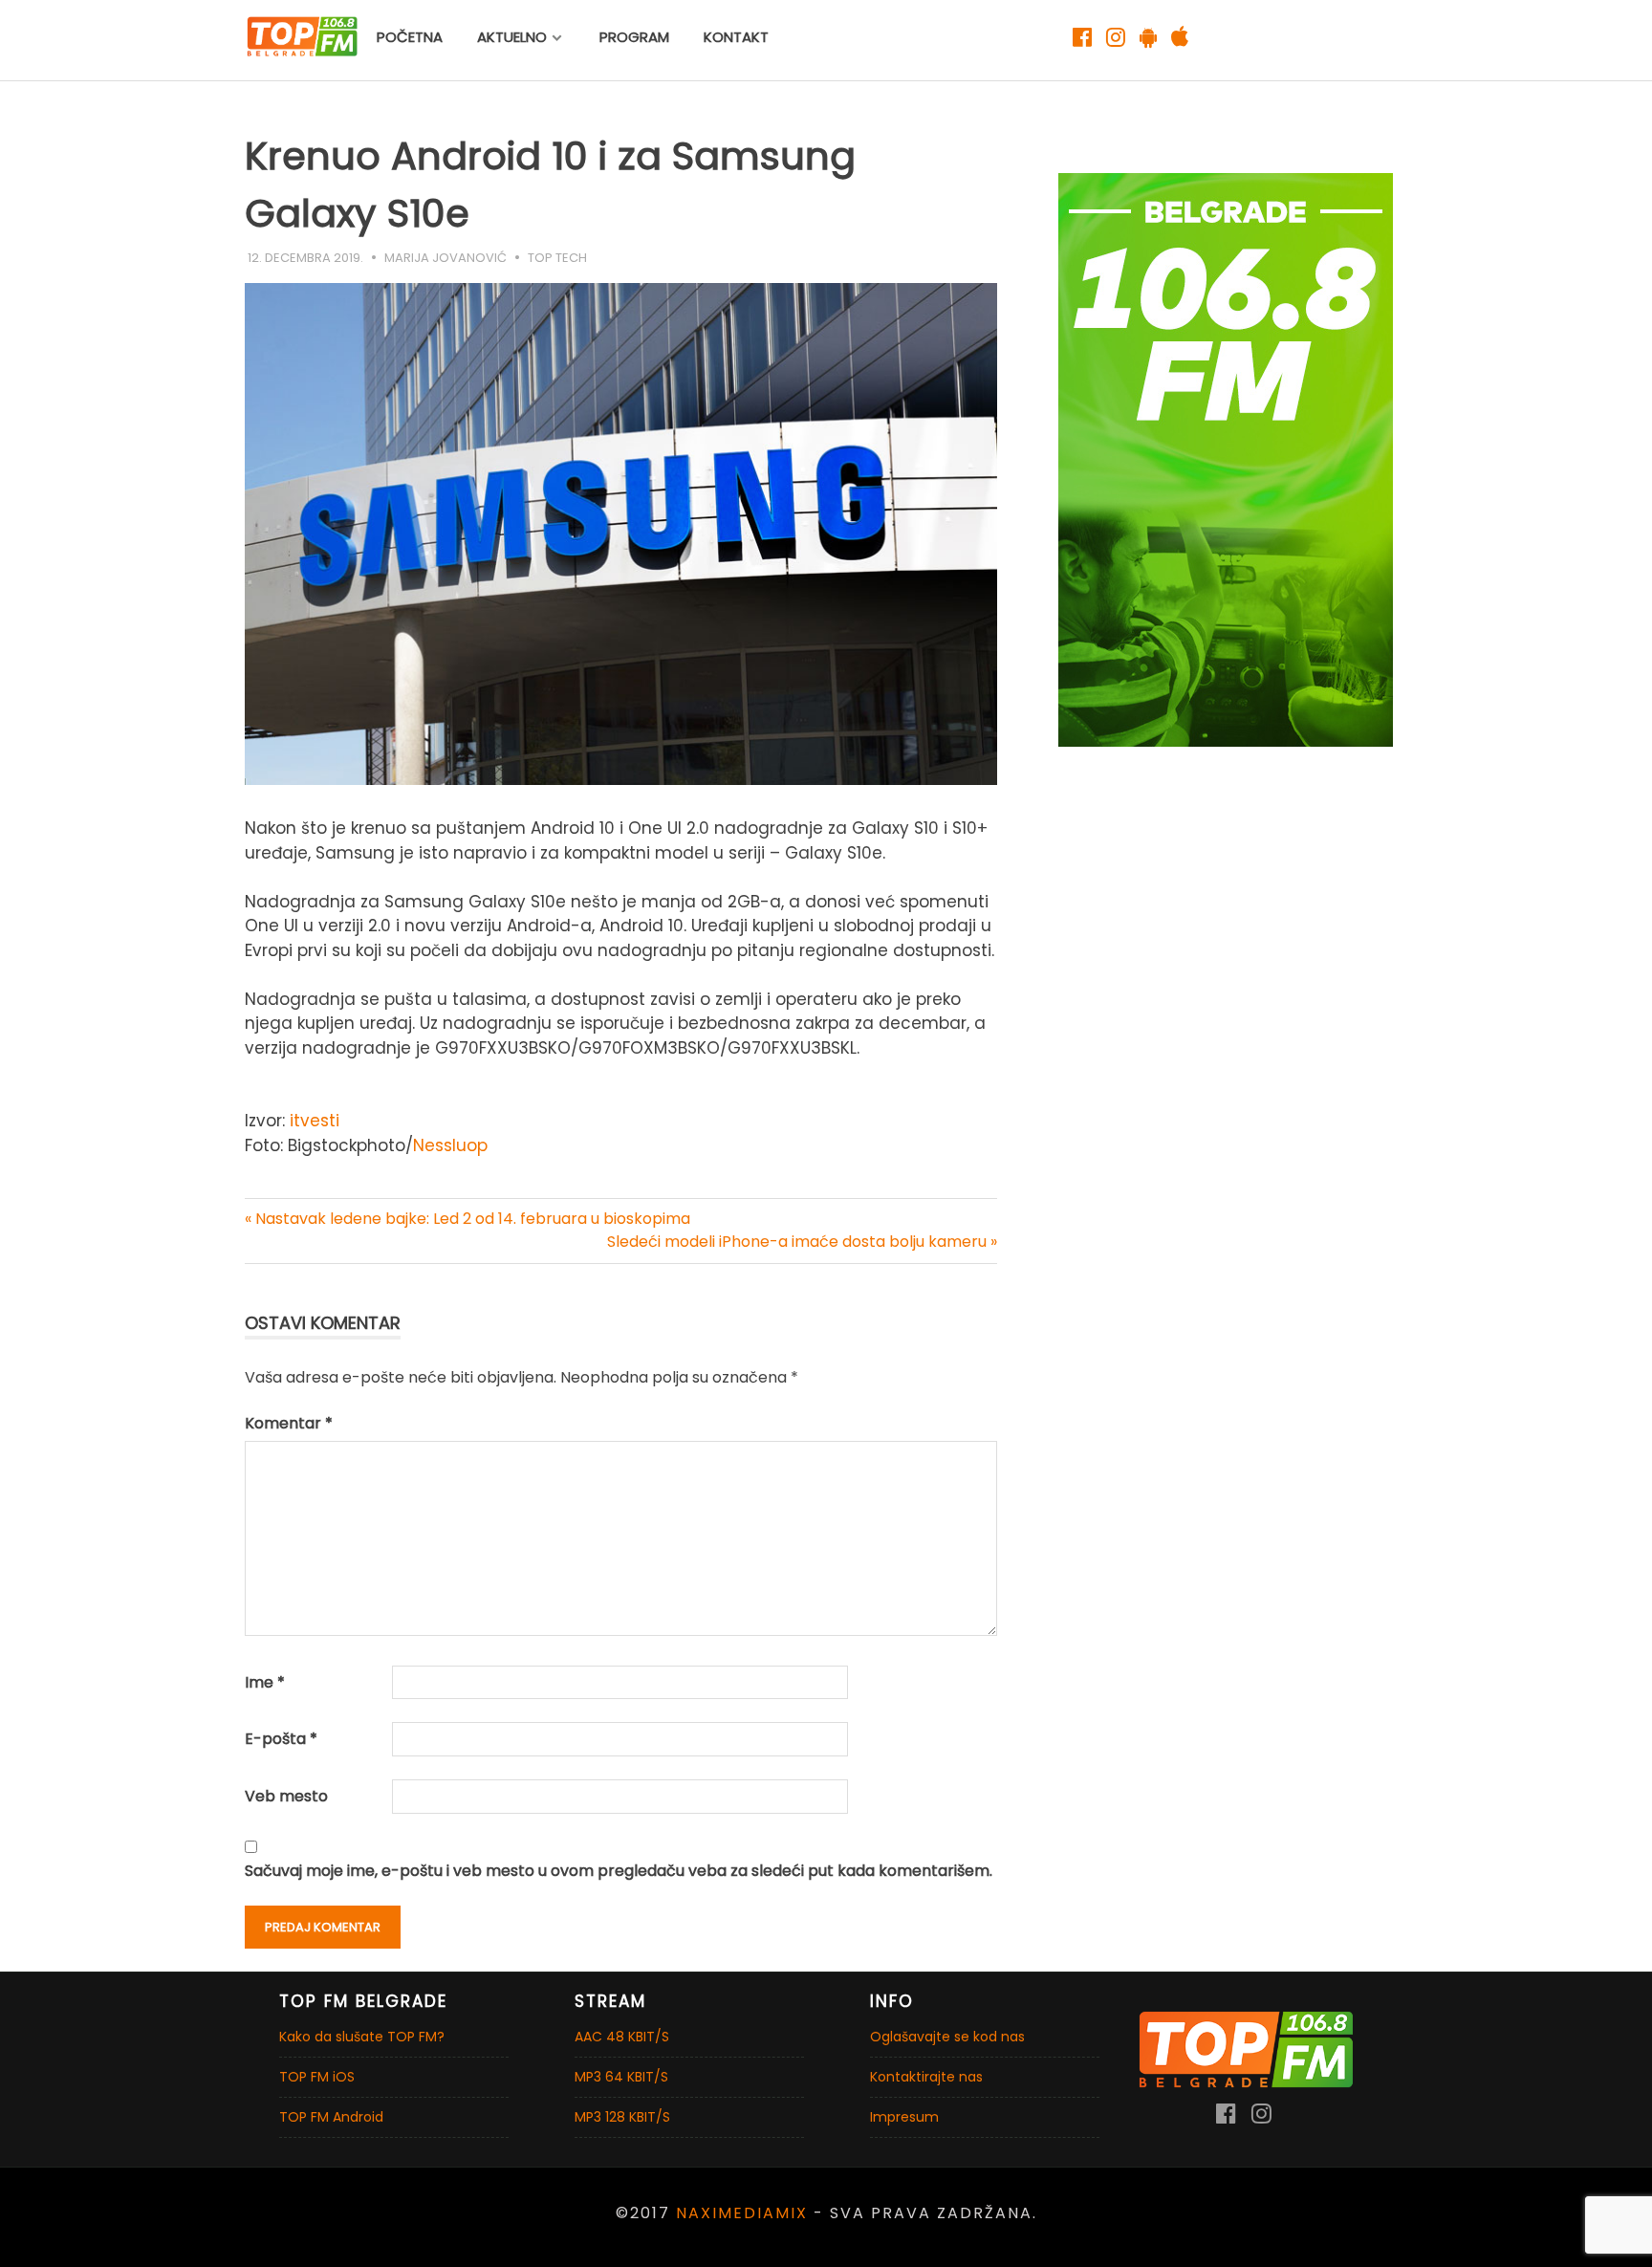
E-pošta (281, 1739)
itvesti (315, 1121)
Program (634, 37)
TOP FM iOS (317, 2077)
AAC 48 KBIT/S (622, 2037)
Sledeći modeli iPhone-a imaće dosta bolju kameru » (802, 1242)
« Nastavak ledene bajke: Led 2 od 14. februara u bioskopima (467, 1219)
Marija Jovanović (446, 258)
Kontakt (736, 37)
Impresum (904, 2117)
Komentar (289, 1423)
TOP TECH (557, 258)
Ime (265, 1682)
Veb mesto (286, 1796)
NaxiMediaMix (742, 2213)
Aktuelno (512, 37)
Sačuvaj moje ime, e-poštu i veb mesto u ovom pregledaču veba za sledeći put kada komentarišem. (619, 1871)
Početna (410, 37)
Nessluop (450, 1145)
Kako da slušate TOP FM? (362, 2037)
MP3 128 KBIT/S (622, 2117)
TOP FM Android (331, 2117)
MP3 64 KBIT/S (621, 2077)
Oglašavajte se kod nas (947, 2037)
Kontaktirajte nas (926, 2077)
